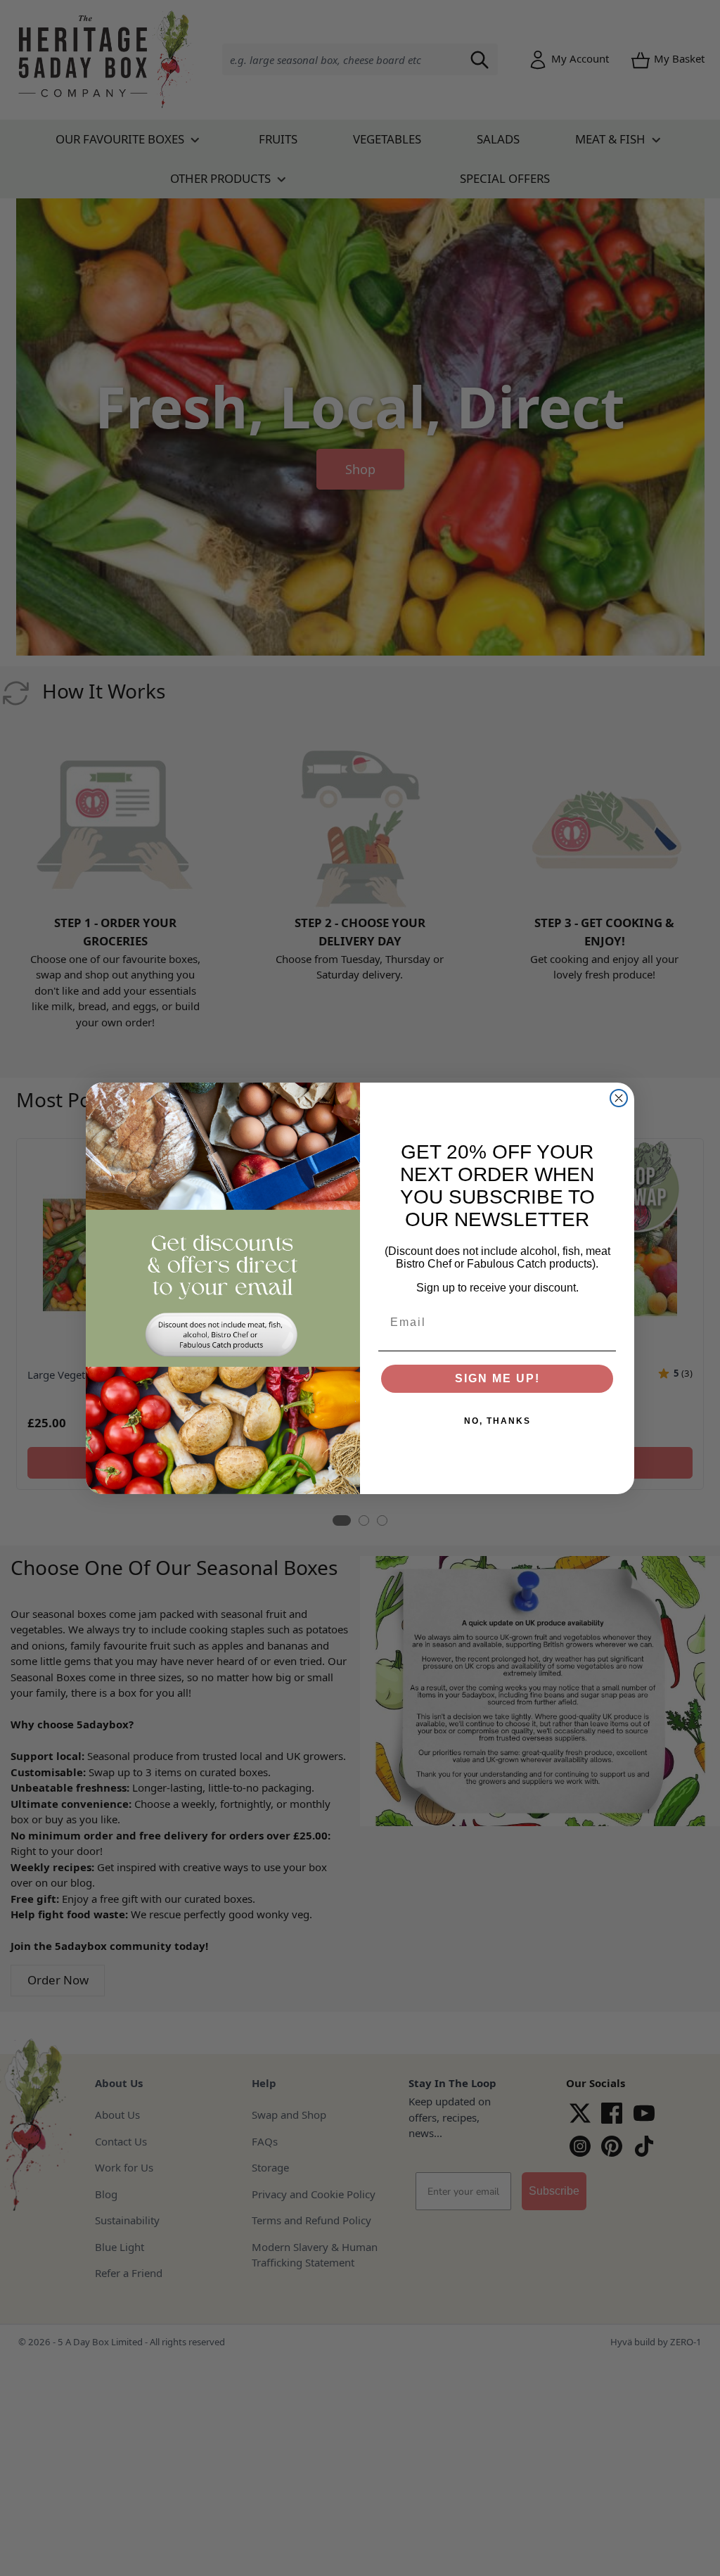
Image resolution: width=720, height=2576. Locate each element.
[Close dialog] (619, 1098)
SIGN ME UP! (497, 1378)
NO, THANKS (497, 1421)
